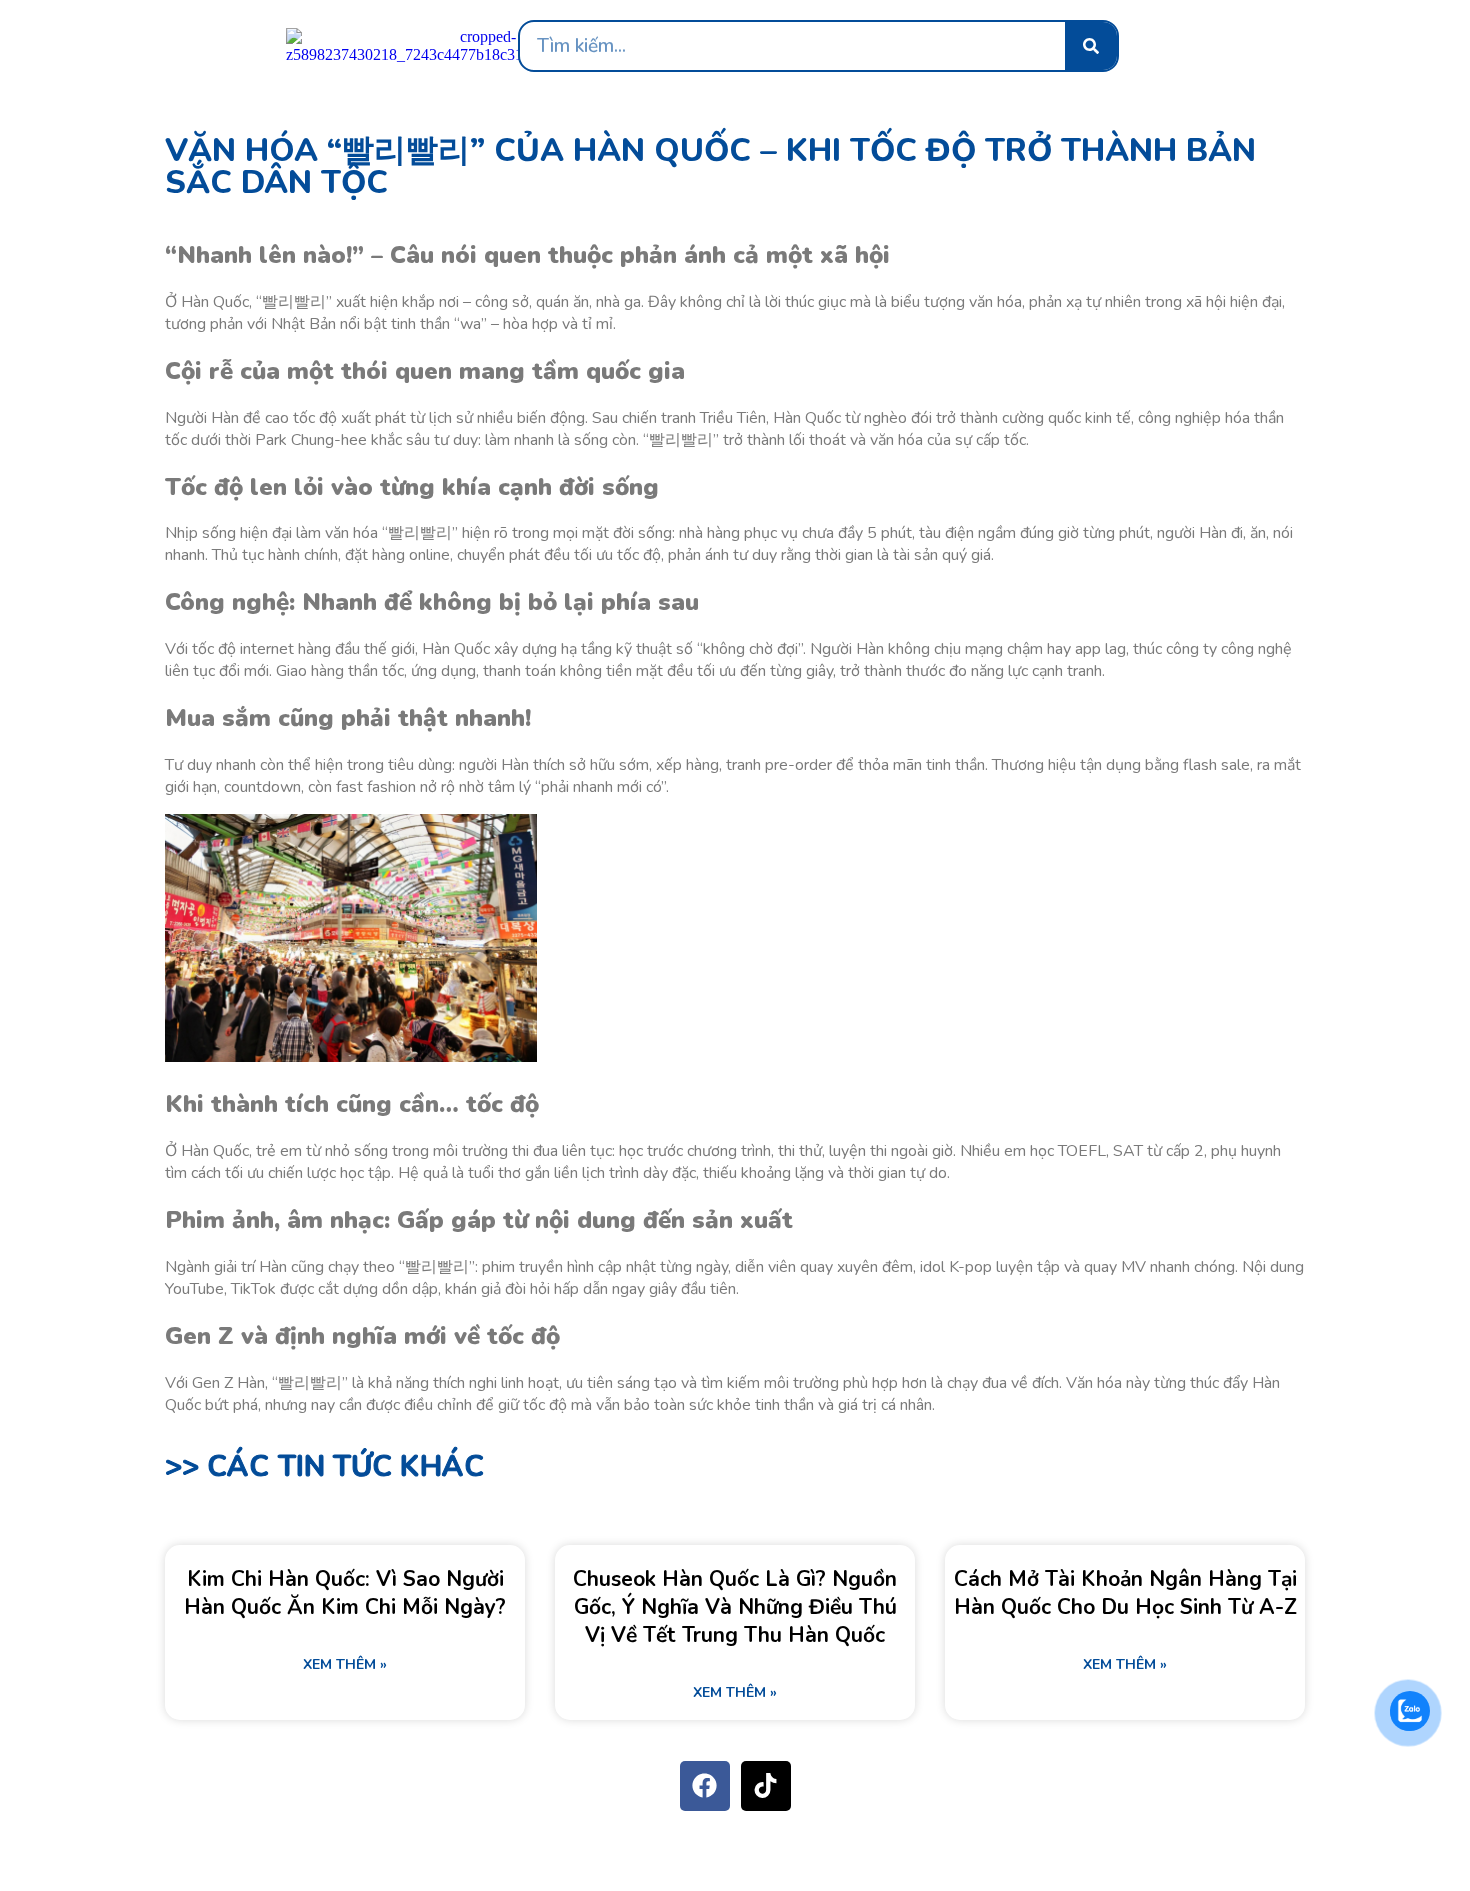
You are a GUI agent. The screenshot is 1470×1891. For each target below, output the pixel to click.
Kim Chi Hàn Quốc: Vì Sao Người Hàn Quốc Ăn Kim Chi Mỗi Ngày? (345, 1593)
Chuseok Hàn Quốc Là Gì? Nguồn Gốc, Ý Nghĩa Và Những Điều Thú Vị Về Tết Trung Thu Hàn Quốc (735, 1607)
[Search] (1091, 46)
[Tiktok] (766, 1786)
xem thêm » (345, 1664)
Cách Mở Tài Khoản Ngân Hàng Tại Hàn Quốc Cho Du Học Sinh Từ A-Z (1125, 1593)
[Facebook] (705, 1786)
